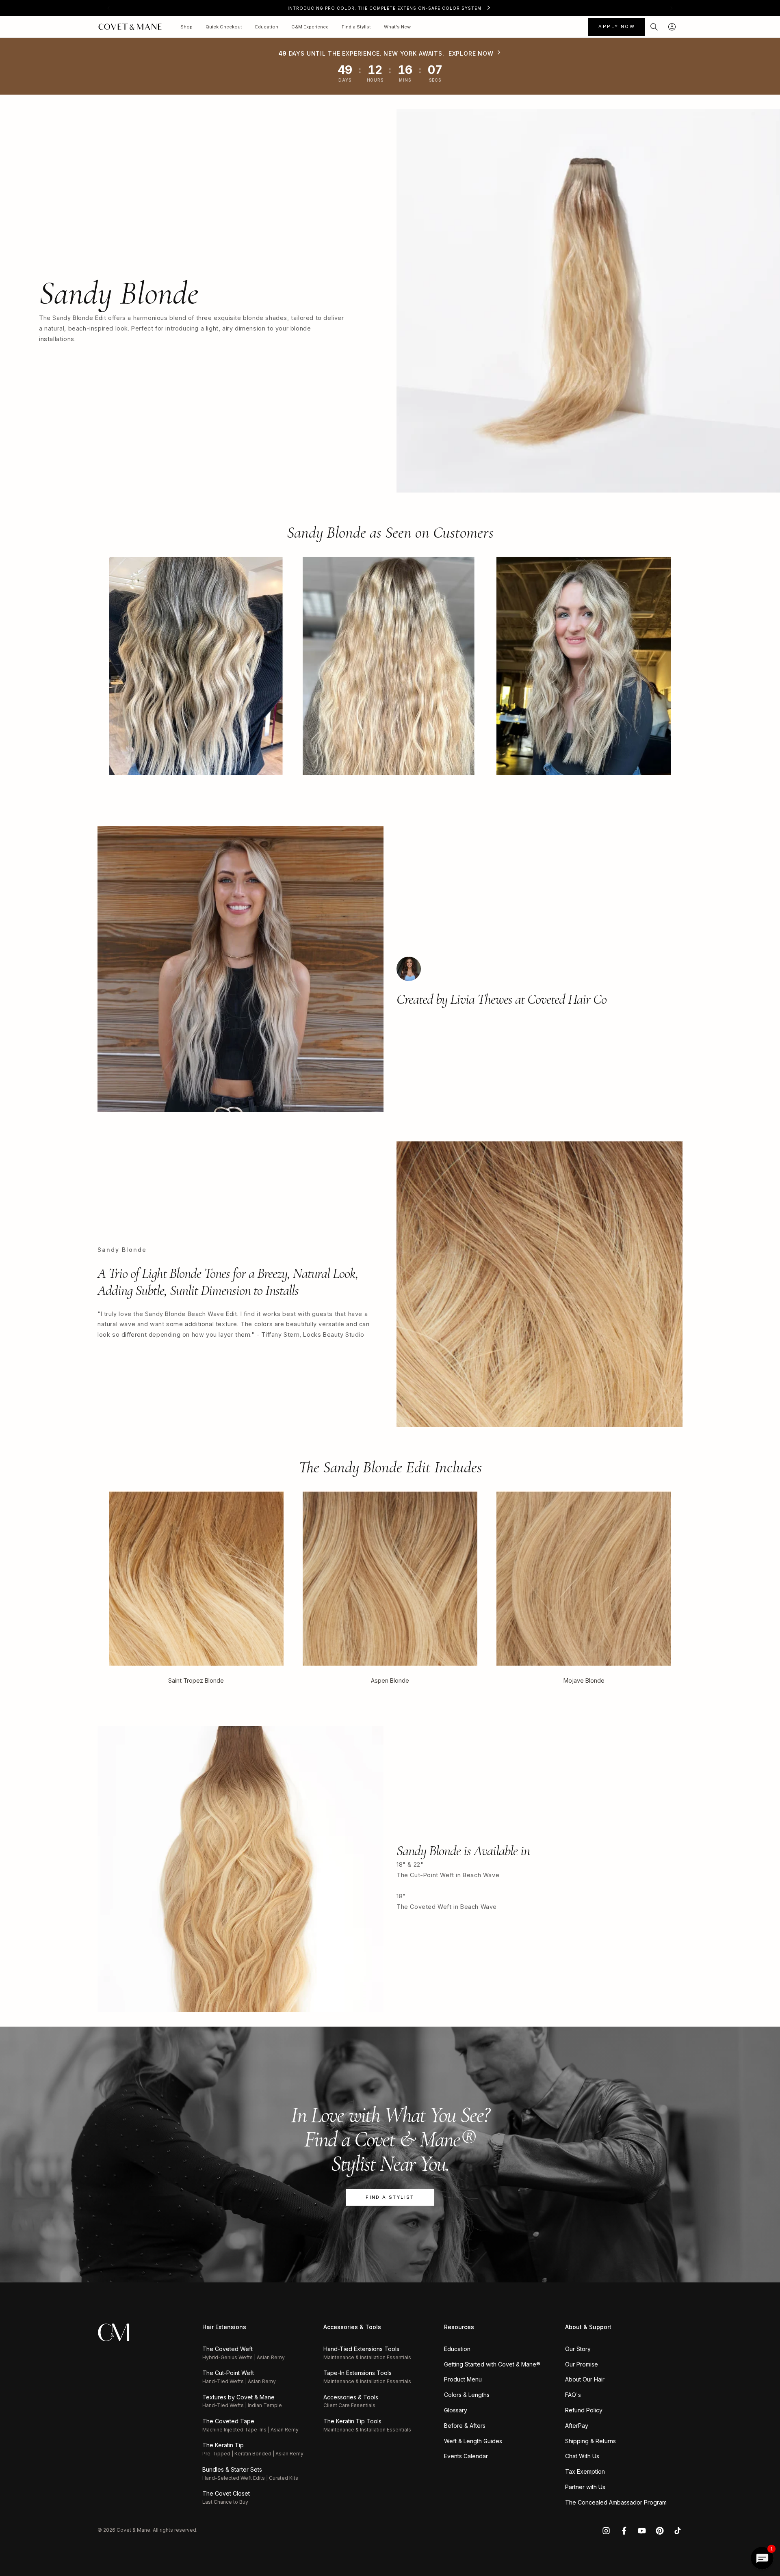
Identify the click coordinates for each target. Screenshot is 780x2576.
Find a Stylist (390, 2197)
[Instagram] (606, 2531)
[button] (654, 27)
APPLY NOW (617, 26)
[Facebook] (624, 2531)
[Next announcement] (672, 8)
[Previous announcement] (108, 8)
